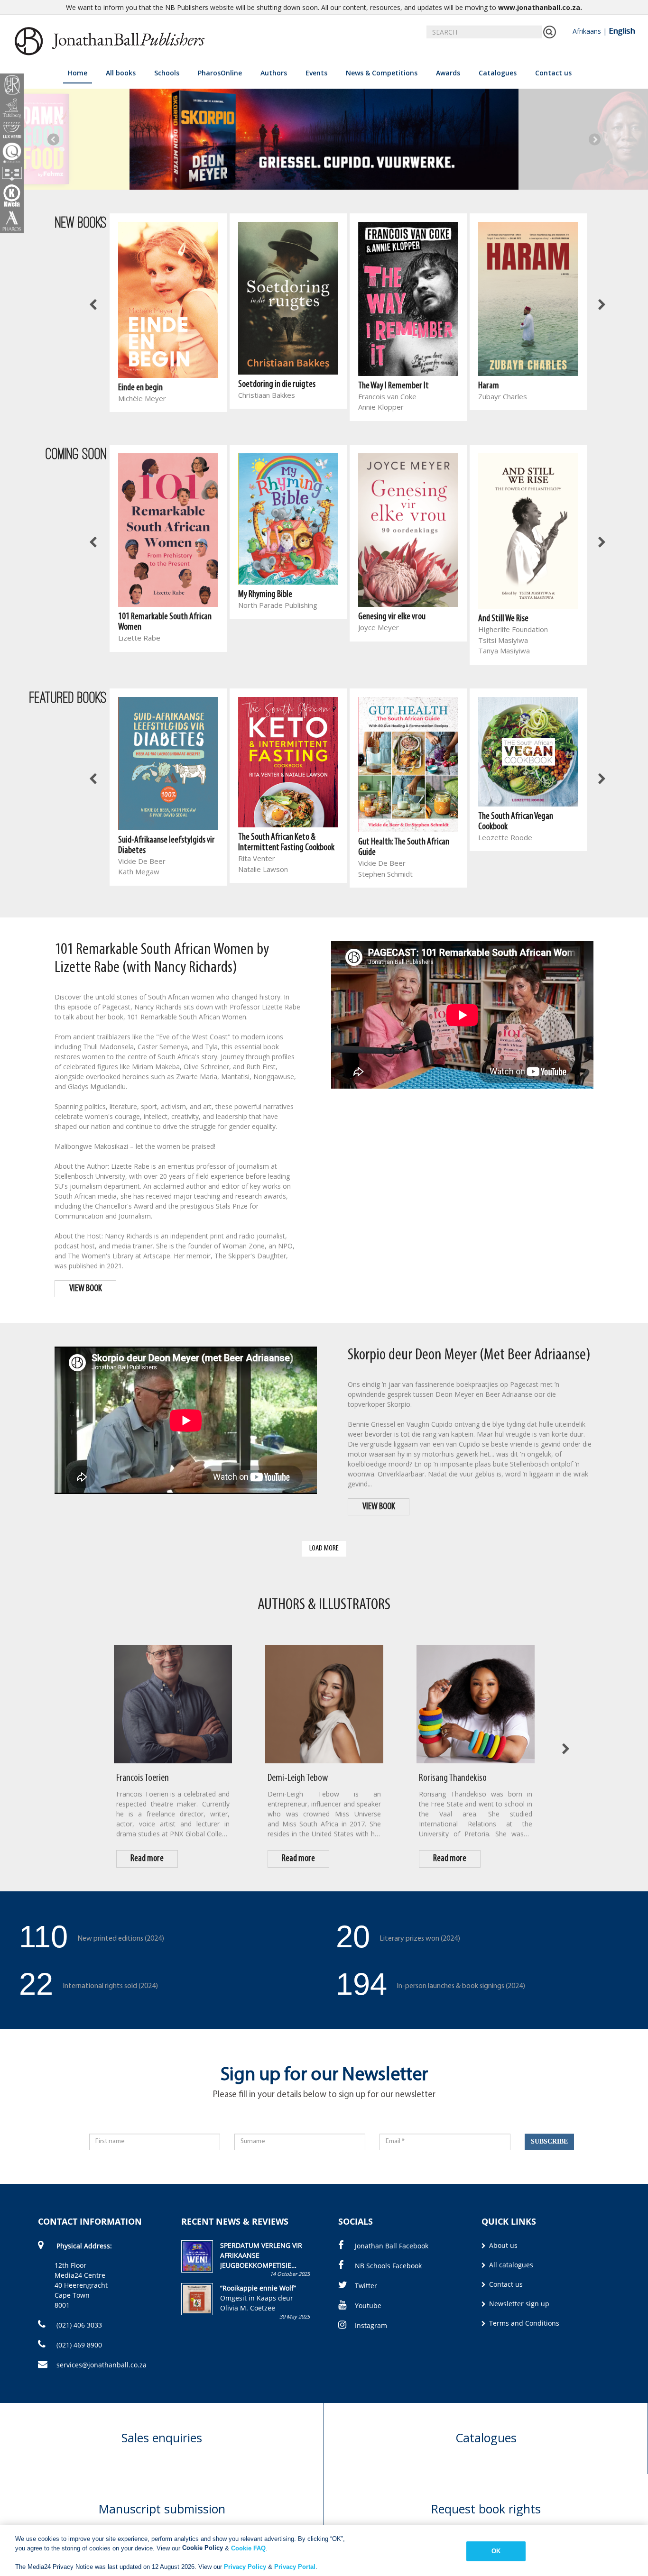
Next (595, 139)
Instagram (371, 2325)
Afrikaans (587, 31)
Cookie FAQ (248, 2548)
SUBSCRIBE (549, 2141)
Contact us (553, 73)
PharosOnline (220, 73)
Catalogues (498, 73)
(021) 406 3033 (78, 2325)
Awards (448, 73)
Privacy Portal (295, 2566)
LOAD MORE (324, 1548)
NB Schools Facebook (388, 2266)
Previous (53, 139)
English (622, 31)
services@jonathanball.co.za (102, 2365)
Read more (147, 1859)
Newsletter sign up (518, 2304)
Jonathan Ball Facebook (392, 2246)
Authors (274, 73)
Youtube (368, 2306)
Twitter (366, 2286)
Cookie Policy (203, 2548)
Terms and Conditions (523, 2323)
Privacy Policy (245, 2566)
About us (502, 2245)
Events (316, 73)
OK (496, 2551)
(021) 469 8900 (78, 2345)
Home (78, 73)
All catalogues (510, 2265)
